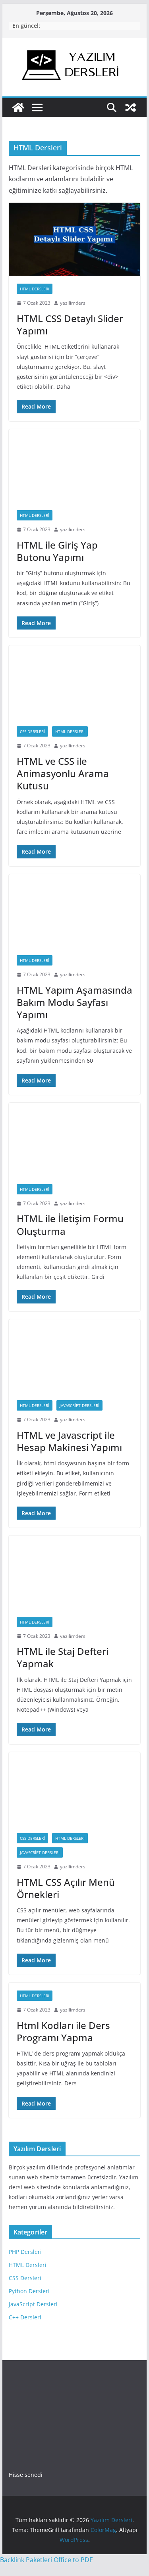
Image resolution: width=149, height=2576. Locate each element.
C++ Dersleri (25, 2317)
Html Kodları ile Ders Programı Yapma (63, 2031)
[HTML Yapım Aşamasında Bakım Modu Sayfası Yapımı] (75, 911)
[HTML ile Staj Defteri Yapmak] (75, 1572)
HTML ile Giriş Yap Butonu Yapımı (57, 551)
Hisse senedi (26, 2475)
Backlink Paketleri (26, 2560)
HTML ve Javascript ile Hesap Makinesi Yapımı (69, 1441)
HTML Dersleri (35, 289)
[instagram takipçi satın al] (34, 2387)
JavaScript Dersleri (79, 1405)
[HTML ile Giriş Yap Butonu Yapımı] (75, 466)
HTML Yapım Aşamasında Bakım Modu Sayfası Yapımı (74, 1002)
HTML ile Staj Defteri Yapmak (63, 1657)
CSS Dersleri (32, 731)
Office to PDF (73, 2560)
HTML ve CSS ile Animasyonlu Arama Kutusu (63, 773)
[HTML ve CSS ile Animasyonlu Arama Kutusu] (75, 682)
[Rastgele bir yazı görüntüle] (131, 107)
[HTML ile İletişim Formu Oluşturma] (75, 1139)
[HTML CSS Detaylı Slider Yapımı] (75, 239)
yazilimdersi (73, 303)
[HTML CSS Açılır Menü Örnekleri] (75, 1789)
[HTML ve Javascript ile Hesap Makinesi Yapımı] (75, 1356)
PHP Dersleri (25, 2252)
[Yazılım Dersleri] (18, 107)
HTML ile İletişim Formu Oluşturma (70, 1225)
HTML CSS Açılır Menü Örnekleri (66, 1888)
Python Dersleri (29, 2291)
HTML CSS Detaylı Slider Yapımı (70, 324)
